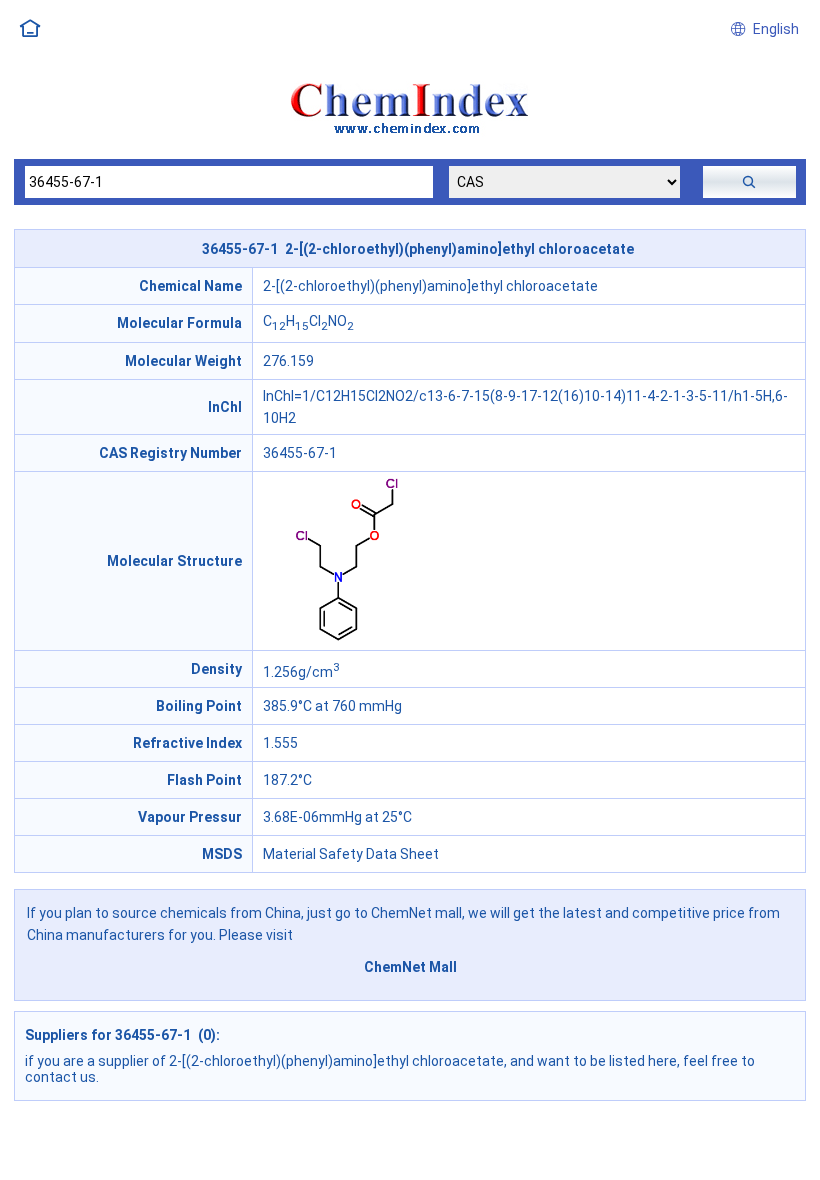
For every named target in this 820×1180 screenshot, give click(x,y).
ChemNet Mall (410, 967)
